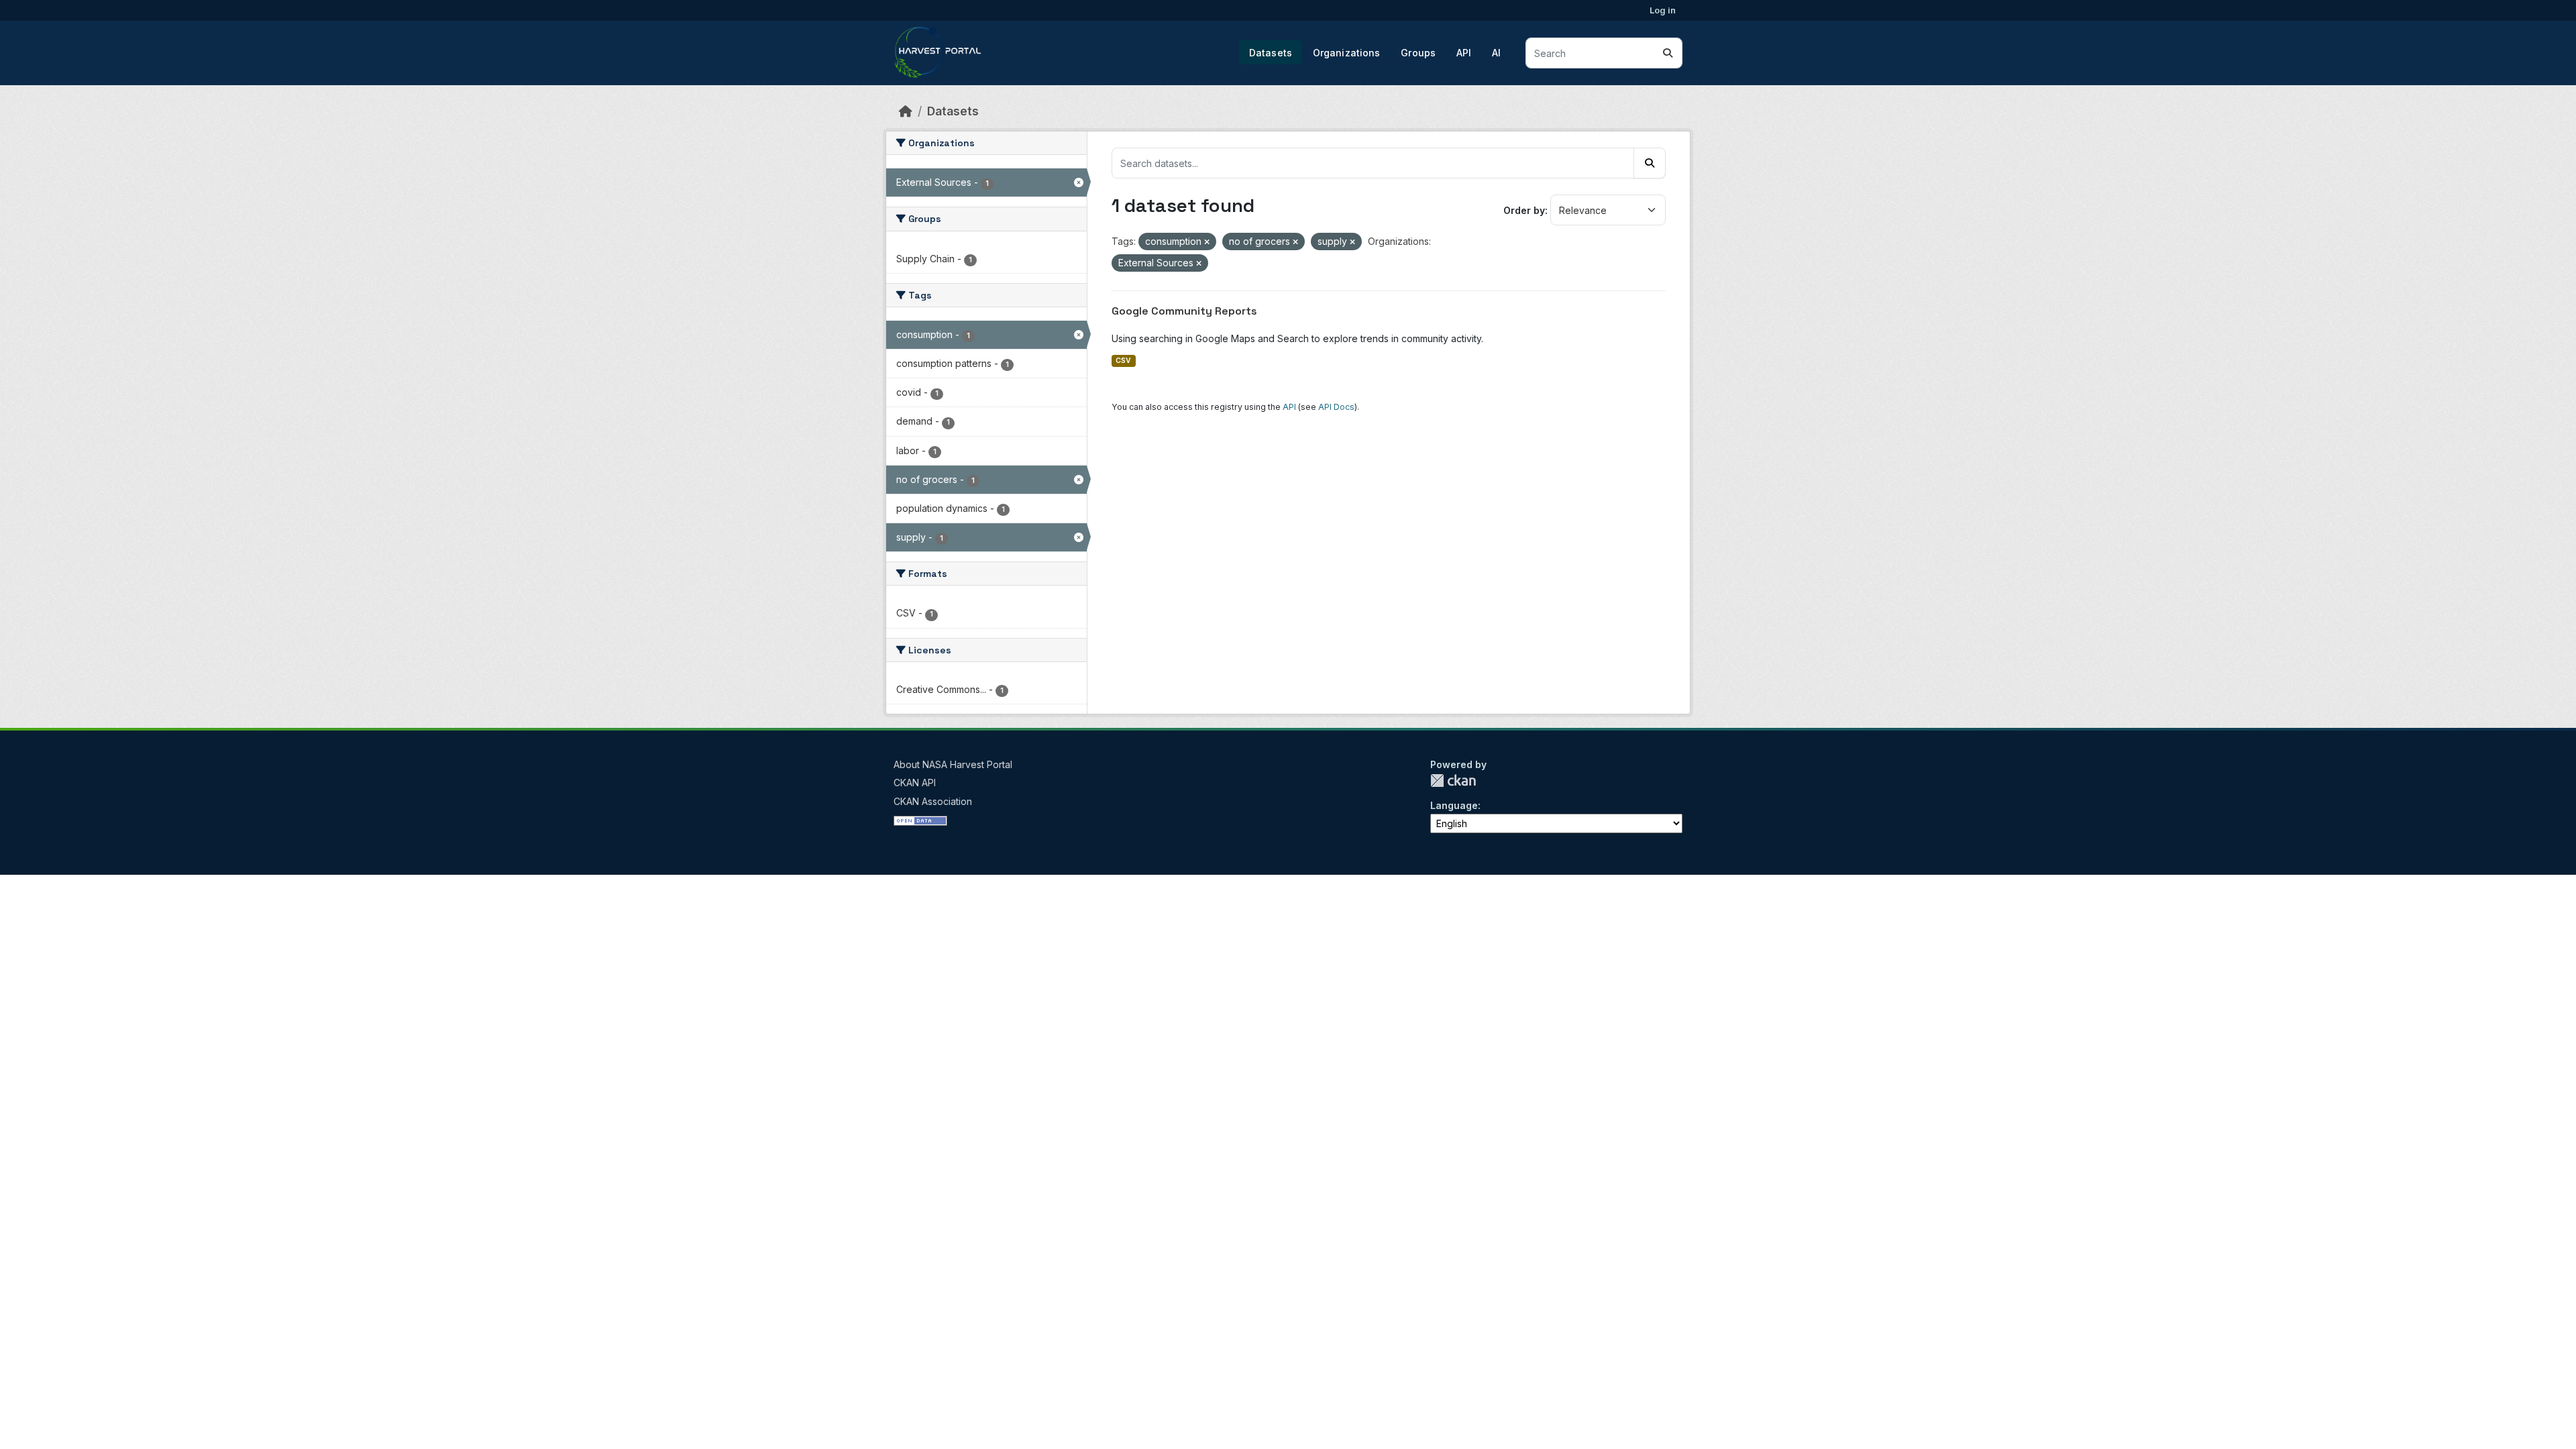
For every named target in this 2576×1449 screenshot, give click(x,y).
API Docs (1336, 407)
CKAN (1453, 781)
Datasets (1271, 53)
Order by (1524, 210)
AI (1496, 53)
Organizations (1347, 53)
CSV (1123, 361)
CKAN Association (933, 801)
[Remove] (1207, 242)
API (1464, 53)
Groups (1418, 53)
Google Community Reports (1184, 311)
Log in (1663, 10)
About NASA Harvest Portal (953, 764)
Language (1454, 805)
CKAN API (915, 783)
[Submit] (1668, 53)
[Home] (906, 111)
